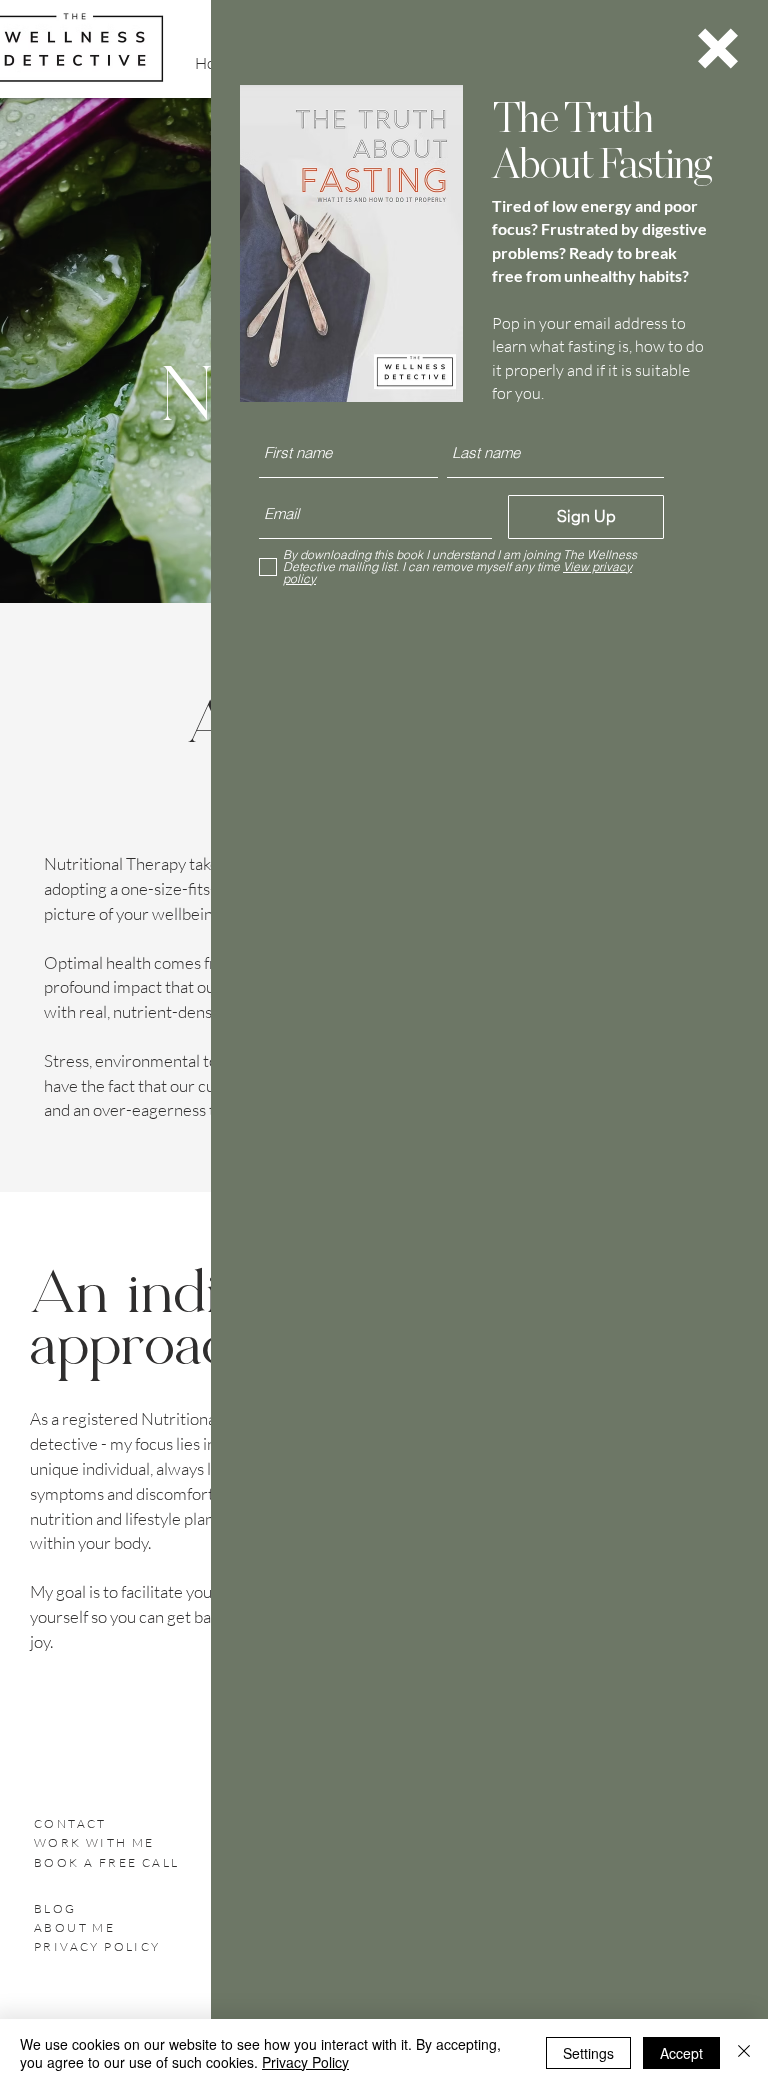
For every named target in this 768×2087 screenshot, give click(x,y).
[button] (718, 48)
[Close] (744, 2053)
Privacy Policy (305, 2062)
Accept (681, 2053)
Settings (588, 2053)
